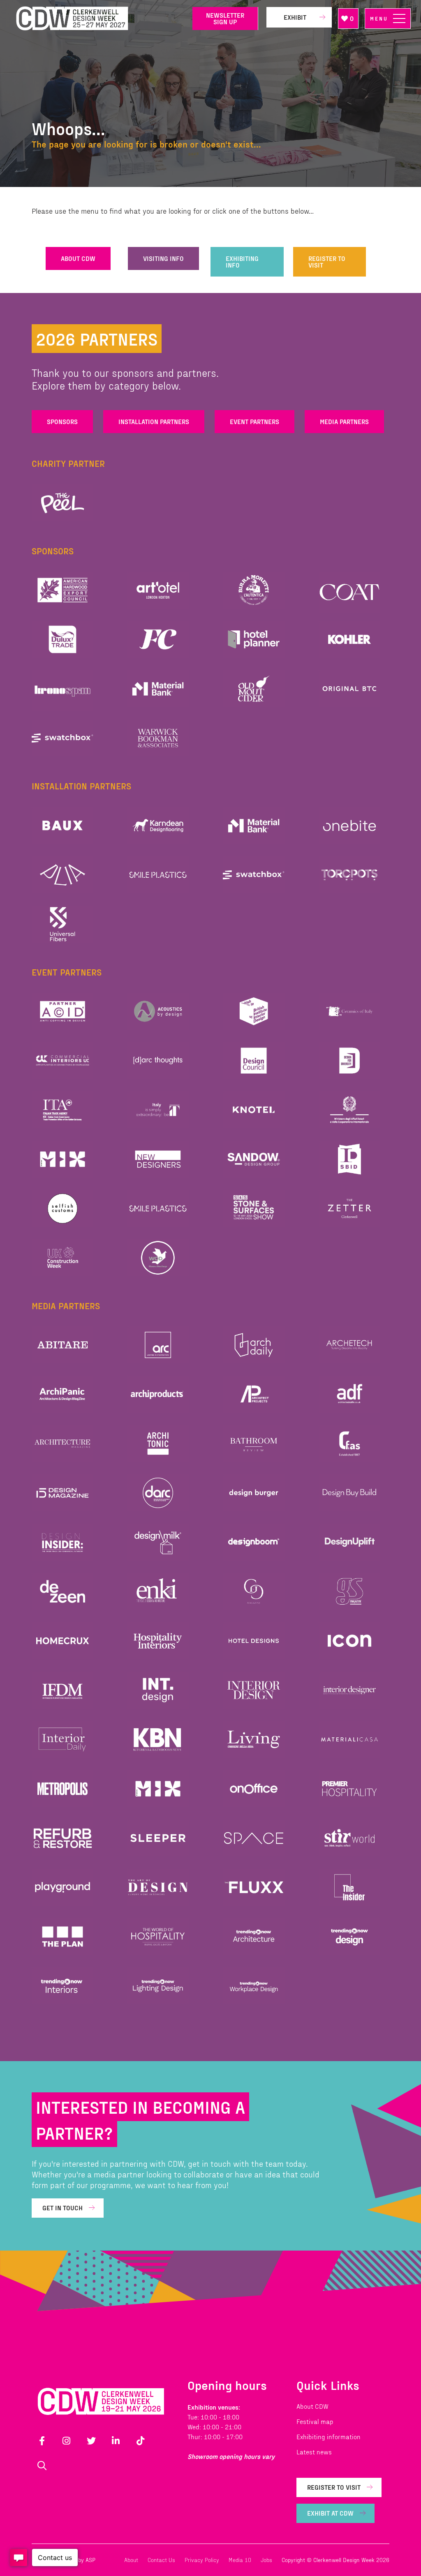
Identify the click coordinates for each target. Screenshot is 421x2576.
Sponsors (62, 421)
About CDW (312, 2406)
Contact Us (161, 2560)
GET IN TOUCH (62, 2208)
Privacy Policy (202, 2560)
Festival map (315, 2421)
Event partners (254, 421)
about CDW (78, 258)
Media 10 (240, 2560)
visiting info (163, 258)
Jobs (266, 2560)
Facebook (42, 2441)
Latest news (314, 2452)
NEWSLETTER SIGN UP (225, 18)
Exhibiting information (328, 2436)
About (131, 2560)
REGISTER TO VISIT (327, 262)
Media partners (344, 421)
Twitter (91, 2441)
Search (42, 2465)
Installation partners (154, 421)
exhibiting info (242, 262)
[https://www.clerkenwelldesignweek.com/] (98, 19)
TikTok (141, 2441)
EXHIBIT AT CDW (330, 2513)
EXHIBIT (295, 17)
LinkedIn (116, 2441)
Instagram (67, 2441)
